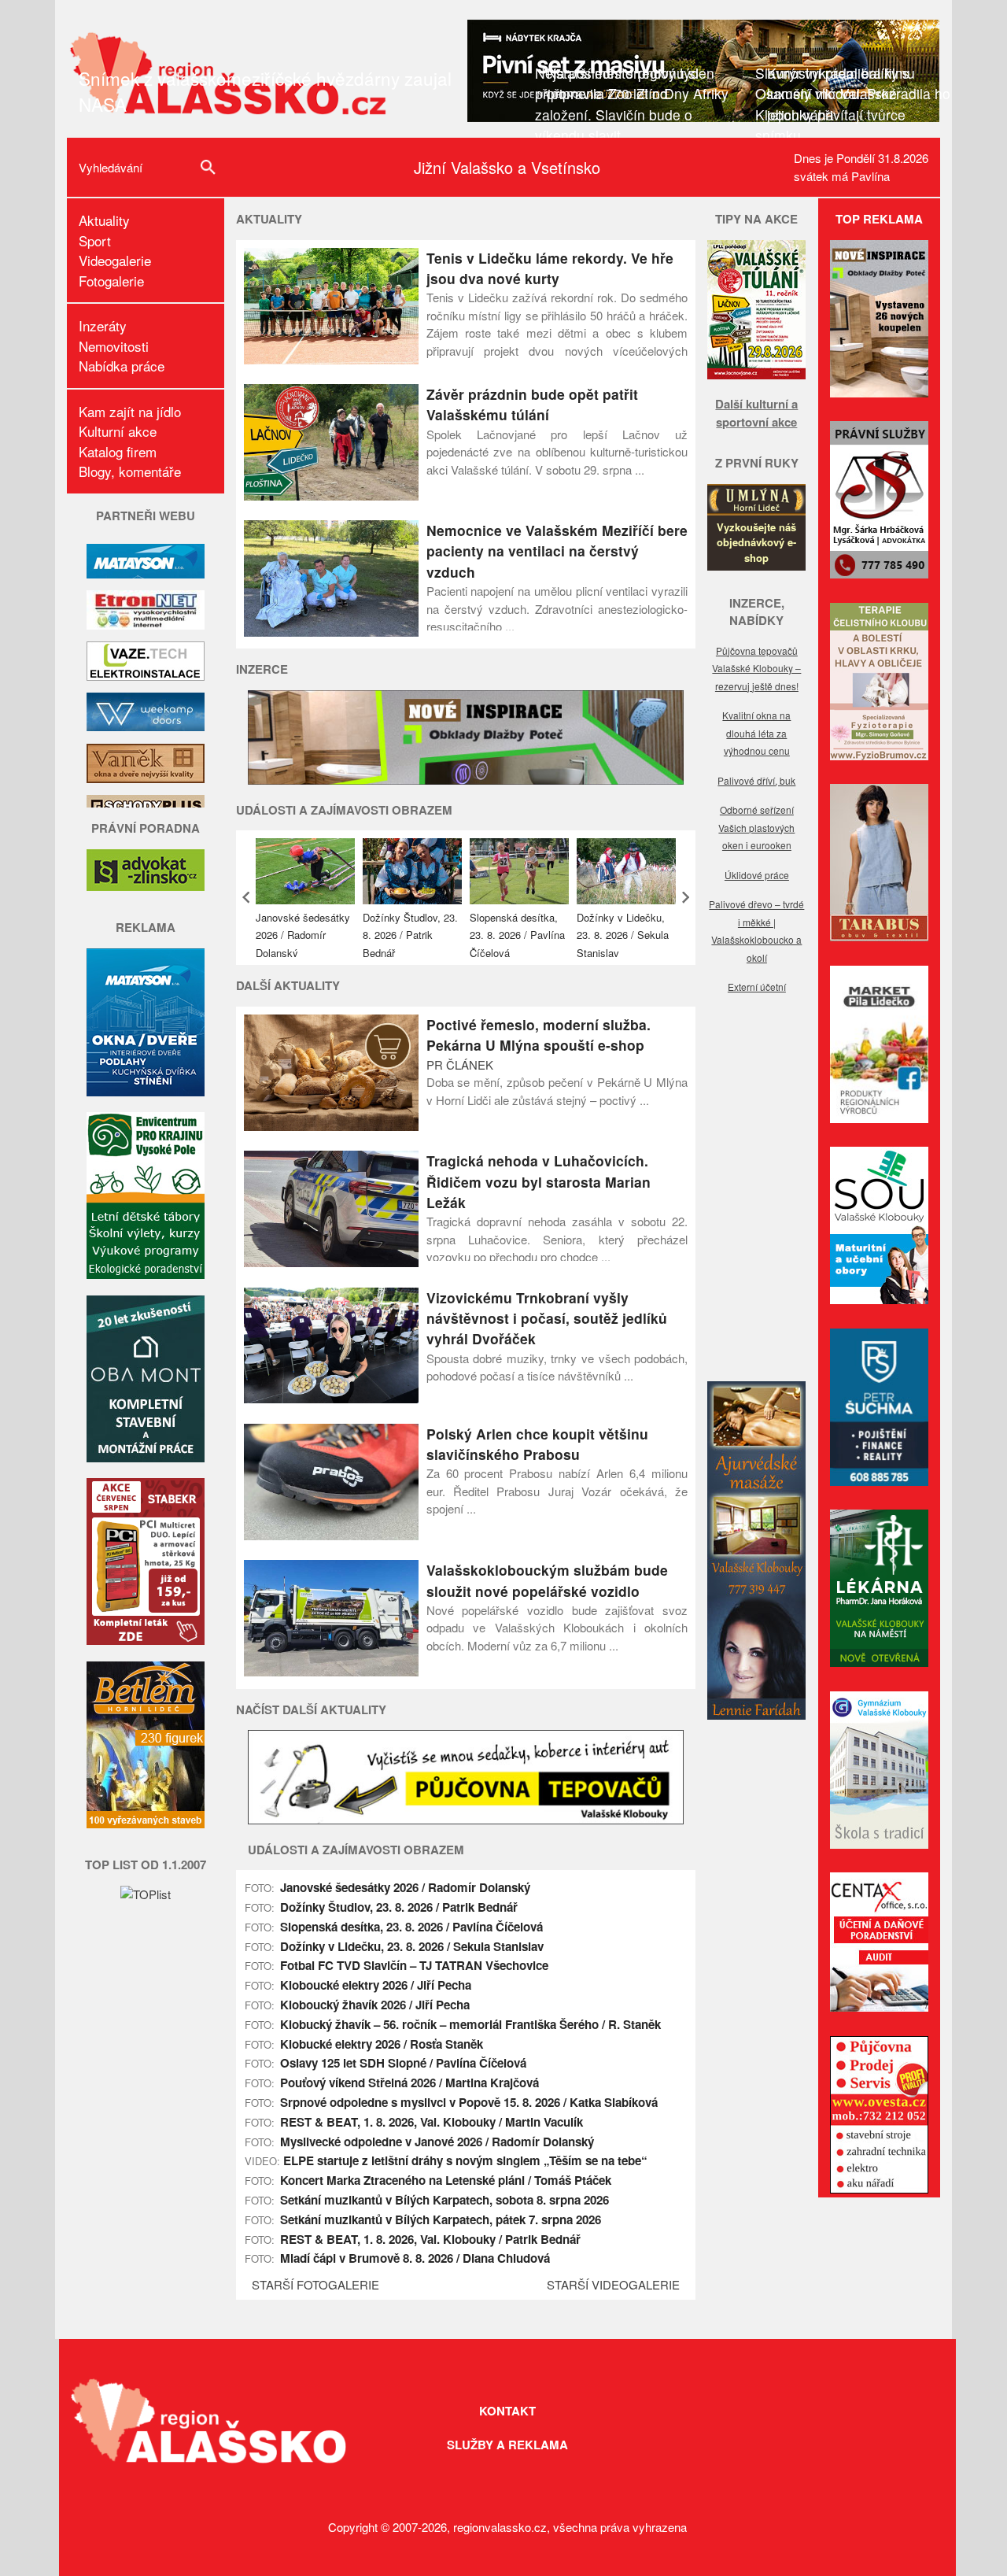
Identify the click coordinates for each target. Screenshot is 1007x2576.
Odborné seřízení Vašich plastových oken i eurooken (756, 827)
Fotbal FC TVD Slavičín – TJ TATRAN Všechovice (414, 1965)
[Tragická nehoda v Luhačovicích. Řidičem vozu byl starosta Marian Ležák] (331, 1262)
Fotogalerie (111, 281)
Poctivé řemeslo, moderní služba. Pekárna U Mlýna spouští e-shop (539, 1035)
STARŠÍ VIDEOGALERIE (613, 2284)
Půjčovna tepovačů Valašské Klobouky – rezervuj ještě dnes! (756, 668)
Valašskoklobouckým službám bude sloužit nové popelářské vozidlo (547, 1580)
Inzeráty (103, 325)
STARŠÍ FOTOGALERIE (315, 2284)
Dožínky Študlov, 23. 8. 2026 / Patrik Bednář (410, 935)
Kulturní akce (118, 431)
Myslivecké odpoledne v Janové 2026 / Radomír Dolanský (437, 2142)
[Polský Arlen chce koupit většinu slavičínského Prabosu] (331, 1535)
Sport (95, 240)
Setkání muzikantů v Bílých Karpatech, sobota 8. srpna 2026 (444, 2200)
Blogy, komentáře (130, 471)
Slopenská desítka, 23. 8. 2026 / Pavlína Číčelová (517, 935)
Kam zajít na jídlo (130, 411)
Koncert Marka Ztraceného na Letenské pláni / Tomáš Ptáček (446, 2180)
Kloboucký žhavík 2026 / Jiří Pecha (375, 2005)
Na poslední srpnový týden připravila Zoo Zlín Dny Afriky (638, 83)
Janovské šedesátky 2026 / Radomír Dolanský (303, 935)
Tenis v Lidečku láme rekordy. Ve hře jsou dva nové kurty (550, 268)
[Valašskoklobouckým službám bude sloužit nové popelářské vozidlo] (331, 1671)
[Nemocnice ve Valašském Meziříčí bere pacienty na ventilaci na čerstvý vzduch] (331, 632)
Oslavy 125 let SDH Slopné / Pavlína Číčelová (403, 2063)
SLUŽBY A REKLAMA (507, 2445)
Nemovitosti (114, 346)
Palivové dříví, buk (756, 780)
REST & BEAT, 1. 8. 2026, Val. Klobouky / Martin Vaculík (432, 2122)
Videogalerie (115, 260)
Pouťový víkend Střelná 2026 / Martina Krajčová (409, 2083)
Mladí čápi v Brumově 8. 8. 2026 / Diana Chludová (415, 2258)
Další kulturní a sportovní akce (756, 413)
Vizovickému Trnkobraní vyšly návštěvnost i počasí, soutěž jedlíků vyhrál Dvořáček (547, 1318)
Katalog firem (118, 451)
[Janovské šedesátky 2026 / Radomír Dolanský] (305, 871)
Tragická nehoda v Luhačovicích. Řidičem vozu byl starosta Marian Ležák (539, 1181)
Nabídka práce (122, 366)
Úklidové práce (757, 875)
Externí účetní (757, 987)
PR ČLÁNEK (460, 1064)
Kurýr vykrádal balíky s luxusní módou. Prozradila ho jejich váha (859, 94)
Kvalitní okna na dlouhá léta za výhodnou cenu (756, 733)
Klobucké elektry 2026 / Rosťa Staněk (382, 2044)
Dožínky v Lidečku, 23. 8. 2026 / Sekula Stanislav (623, 935)
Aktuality (104, 220)
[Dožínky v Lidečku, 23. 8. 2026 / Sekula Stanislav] (626, 871)
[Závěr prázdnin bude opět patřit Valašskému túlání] (331, 495)
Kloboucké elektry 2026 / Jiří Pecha (376, 1985)
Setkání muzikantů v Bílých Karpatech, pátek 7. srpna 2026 (441, 2219)
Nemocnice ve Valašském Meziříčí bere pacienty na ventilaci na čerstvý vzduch (557, 551)
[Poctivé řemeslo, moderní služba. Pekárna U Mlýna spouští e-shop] (331, 1126)
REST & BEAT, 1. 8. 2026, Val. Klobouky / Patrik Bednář (430, 2239)
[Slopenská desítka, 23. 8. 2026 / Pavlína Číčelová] (519, 871)
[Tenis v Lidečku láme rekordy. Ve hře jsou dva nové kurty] (331, 359)
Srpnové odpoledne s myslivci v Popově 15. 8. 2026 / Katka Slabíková (469, 2102)
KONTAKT (507, 2411)
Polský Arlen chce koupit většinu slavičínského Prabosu (537, 1444)
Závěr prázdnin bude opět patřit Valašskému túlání (532, 404)
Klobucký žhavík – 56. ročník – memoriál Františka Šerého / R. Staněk (470, 2024)
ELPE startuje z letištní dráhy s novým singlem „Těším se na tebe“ (465, 2160)
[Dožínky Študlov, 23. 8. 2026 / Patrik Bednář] (412, 871)
